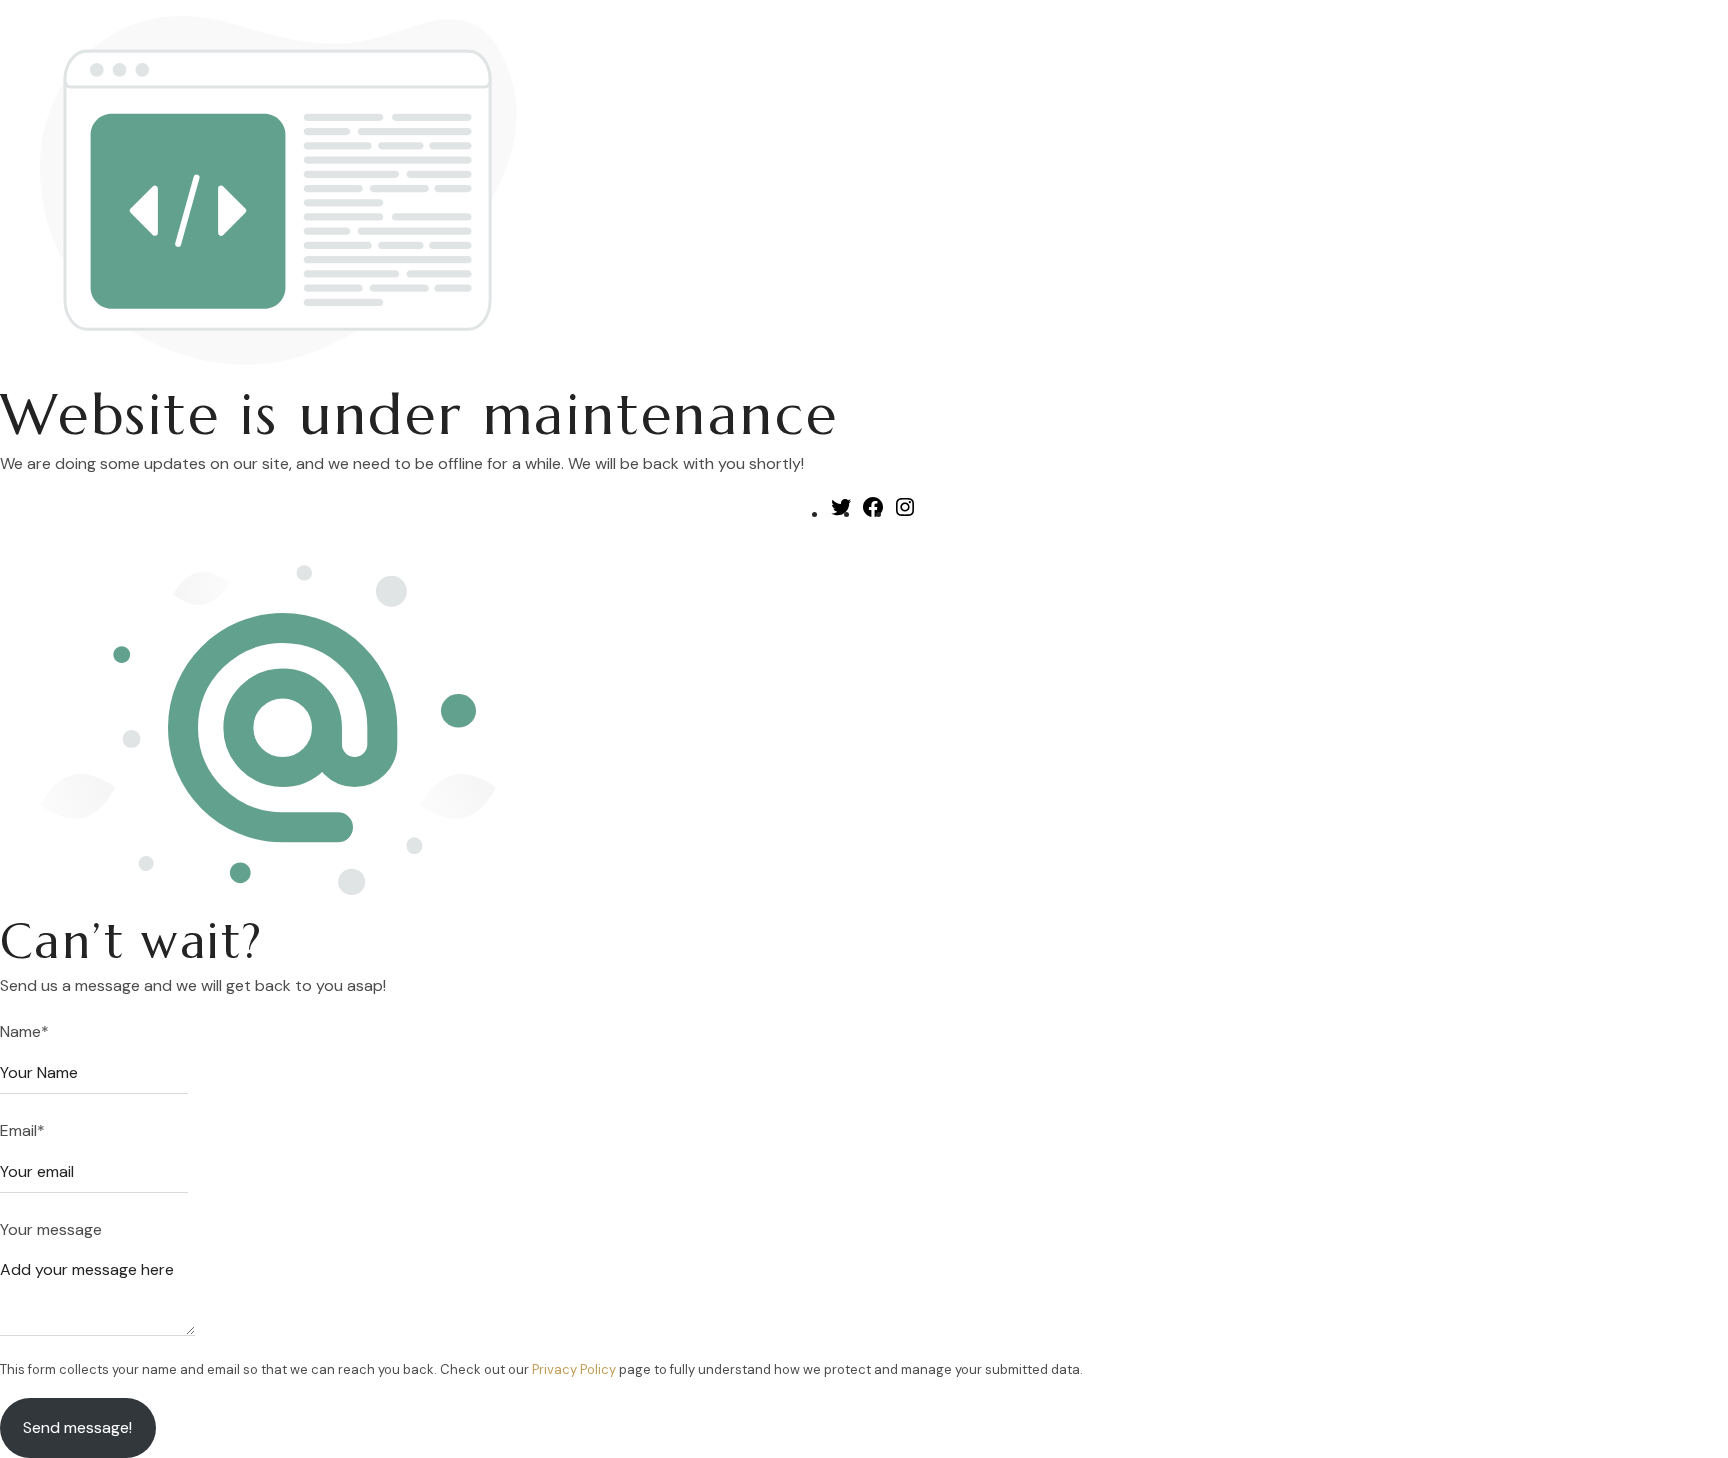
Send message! (77, 1427)
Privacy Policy (574, 1369)
